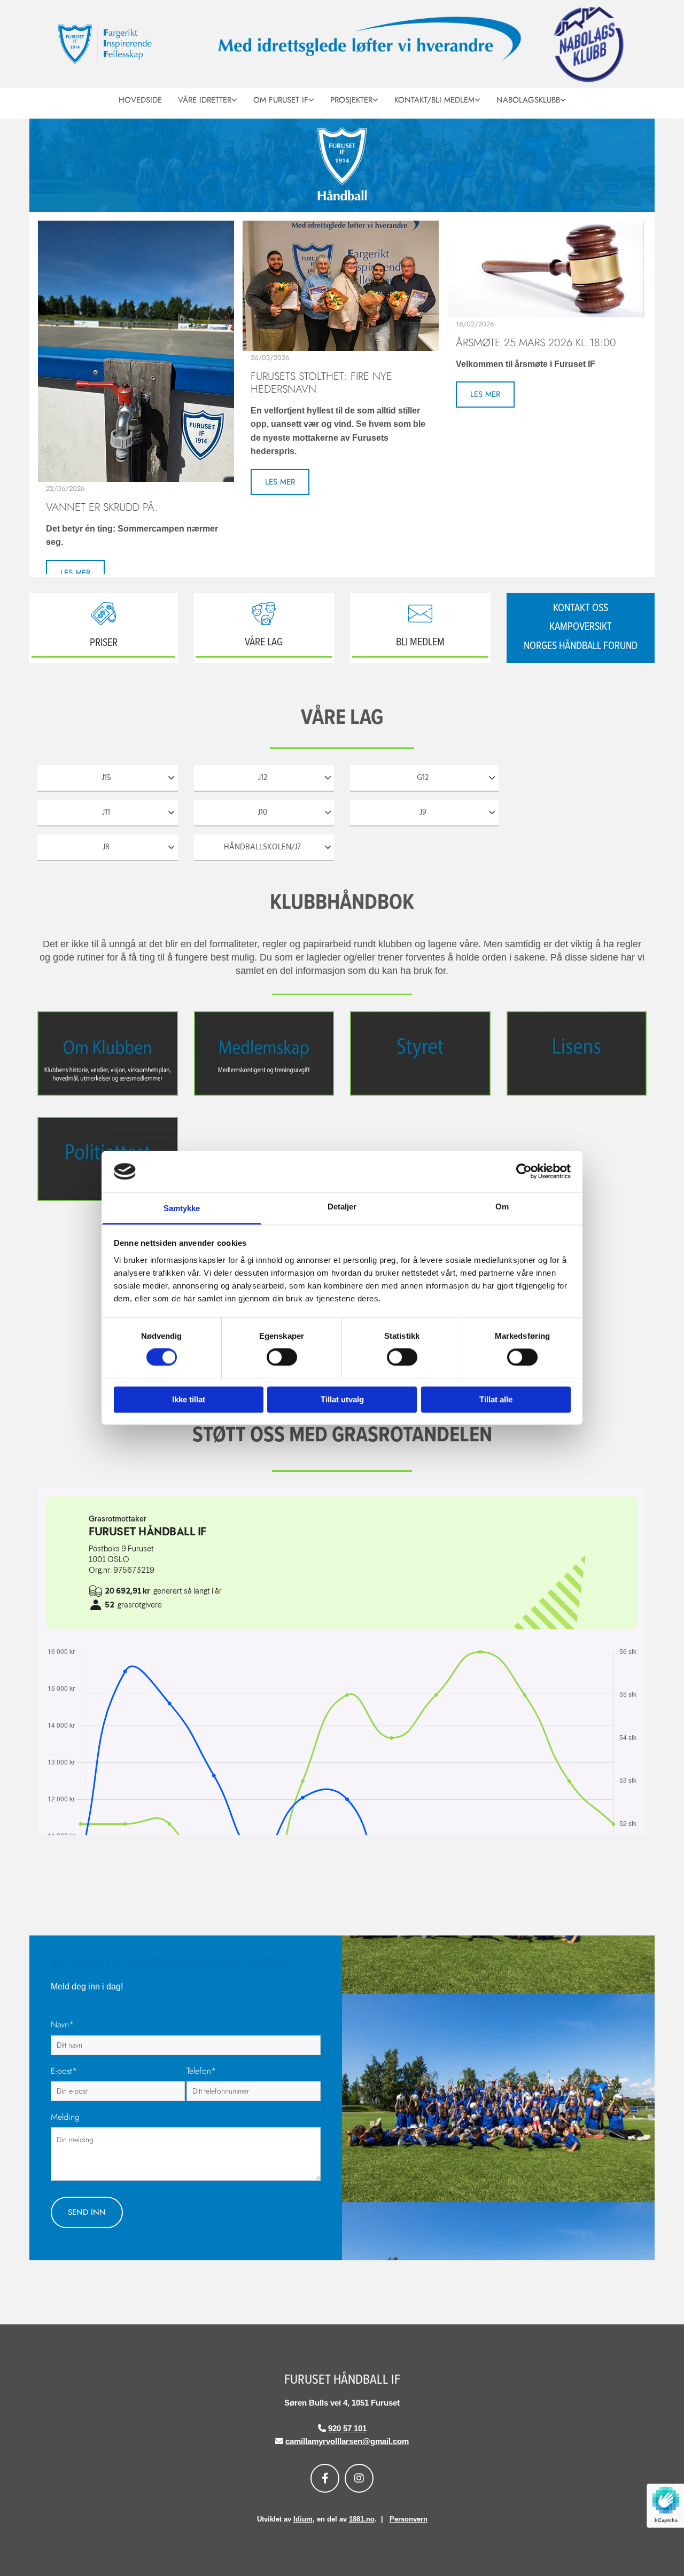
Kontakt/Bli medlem (434, 100)
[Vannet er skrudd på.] (136, 351)
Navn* (62, 2024)
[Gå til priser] (104, 614)
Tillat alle (496, 1399)
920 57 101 (347, 2428)
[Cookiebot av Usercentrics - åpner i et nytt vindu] (524, 1172)
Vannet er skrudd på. (102, 508)
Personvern (409, 2519)
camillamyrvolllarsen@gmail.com (347, 2441)
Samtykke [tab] (182, 1208)
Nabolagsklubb (528, 100)
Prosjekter (351, 100)
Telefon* (201, 2071)
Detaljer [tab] (342, 1207)
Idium (303, 2519)
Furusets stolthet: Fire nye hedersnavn (321, 383)
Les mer (75, 573)
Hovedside (140, 100)
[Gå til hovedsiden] (126, 44)
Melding (65, 2117)
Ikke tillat (189, 1399)
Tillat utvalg (342, 1399)
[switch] (282, 1357)
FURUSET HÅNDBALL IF (342, 2380)
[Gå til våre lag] (264, 614)
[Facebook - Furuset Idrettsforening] (325, 2478)
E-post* (64, 2071)
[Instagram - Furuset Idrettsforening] (359, 2478)
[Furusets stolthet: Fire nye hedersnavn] (341, 286)
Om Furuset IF (281, 100)
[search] (642, 114)
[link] (208, 99)
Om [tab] (502, 1207)
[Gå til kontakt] (420, 614)
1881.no (362, 2519)
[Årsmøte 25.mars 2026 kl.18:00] (546, 269)
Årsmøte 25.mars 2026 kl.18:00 (536, 343)
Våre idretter (205, 100)
